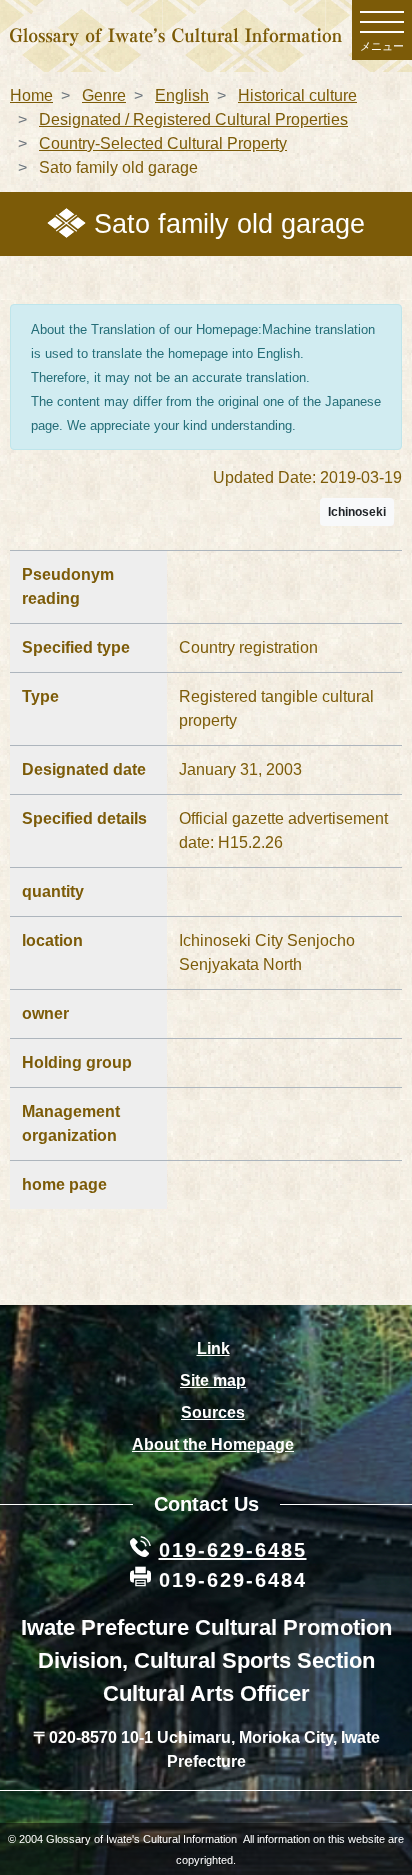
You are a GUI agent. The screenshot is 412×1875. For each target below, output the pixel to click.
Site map (213, 1380)
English (182, 95)
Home (31, 95)
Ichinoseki (357, 512)
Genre (104, 95)
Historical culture (297, 95)
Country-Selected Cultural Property (163, 143)
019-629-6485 (233, 1550)
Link (213, 1348)
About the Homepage (213, 1444)
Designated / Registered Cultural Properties (193, 119)
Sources (213, 1412)
